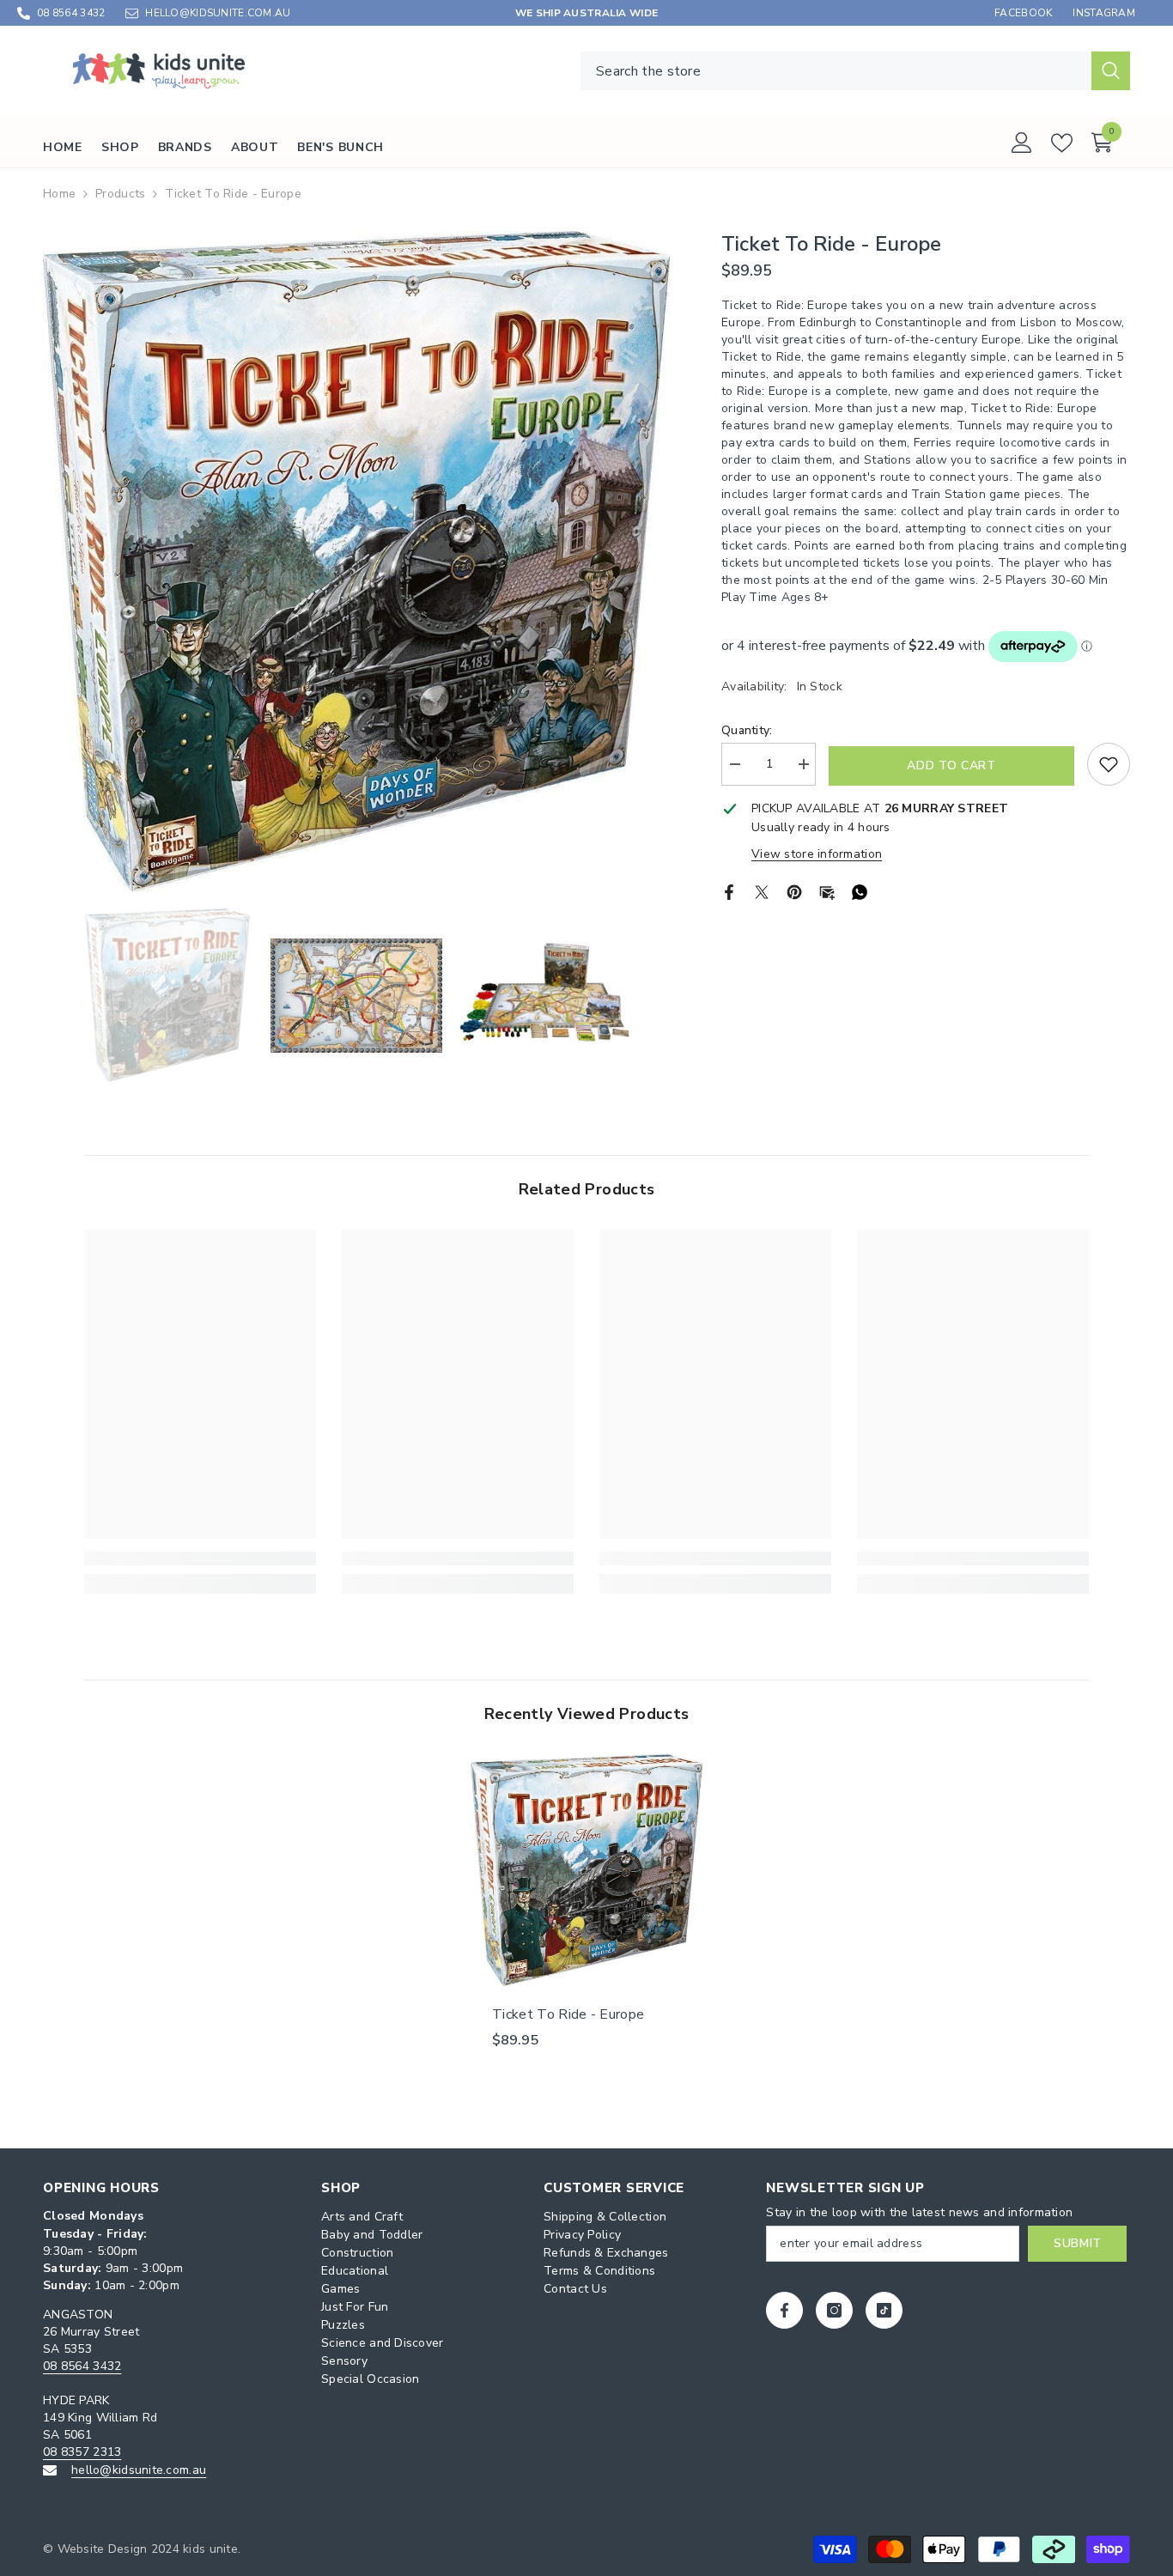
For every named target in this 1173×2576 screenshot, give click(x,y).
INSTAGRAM (1104, 13)
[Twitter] (762, 891)
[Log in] (1022, 143)
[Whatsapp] (860, 891)
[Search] (855, 71)
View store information (817, 854)
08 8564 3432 (71, 13)
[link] (200, 1558)
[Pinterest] (794, 891)
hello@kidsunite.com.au (139, 2470)
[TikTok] (884, 2310)
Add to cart (951, 766)
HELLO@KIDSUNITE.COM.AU (218, 13)
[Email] (827, 891)
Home (59, 194)
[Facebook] (729, 891)
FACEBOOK (1023, 13)
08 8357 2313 (82, 2452)
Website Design (103, 2549)
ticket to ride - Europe (568, 2014)
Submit (1078, 2243)
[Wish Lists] (1062, 143)
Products (120, 194)
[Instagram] (834, 2310)
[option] (356, 561)
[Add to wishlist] (1109, 764)
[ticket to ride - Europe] (586, 1870)
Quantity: (747, 730)
